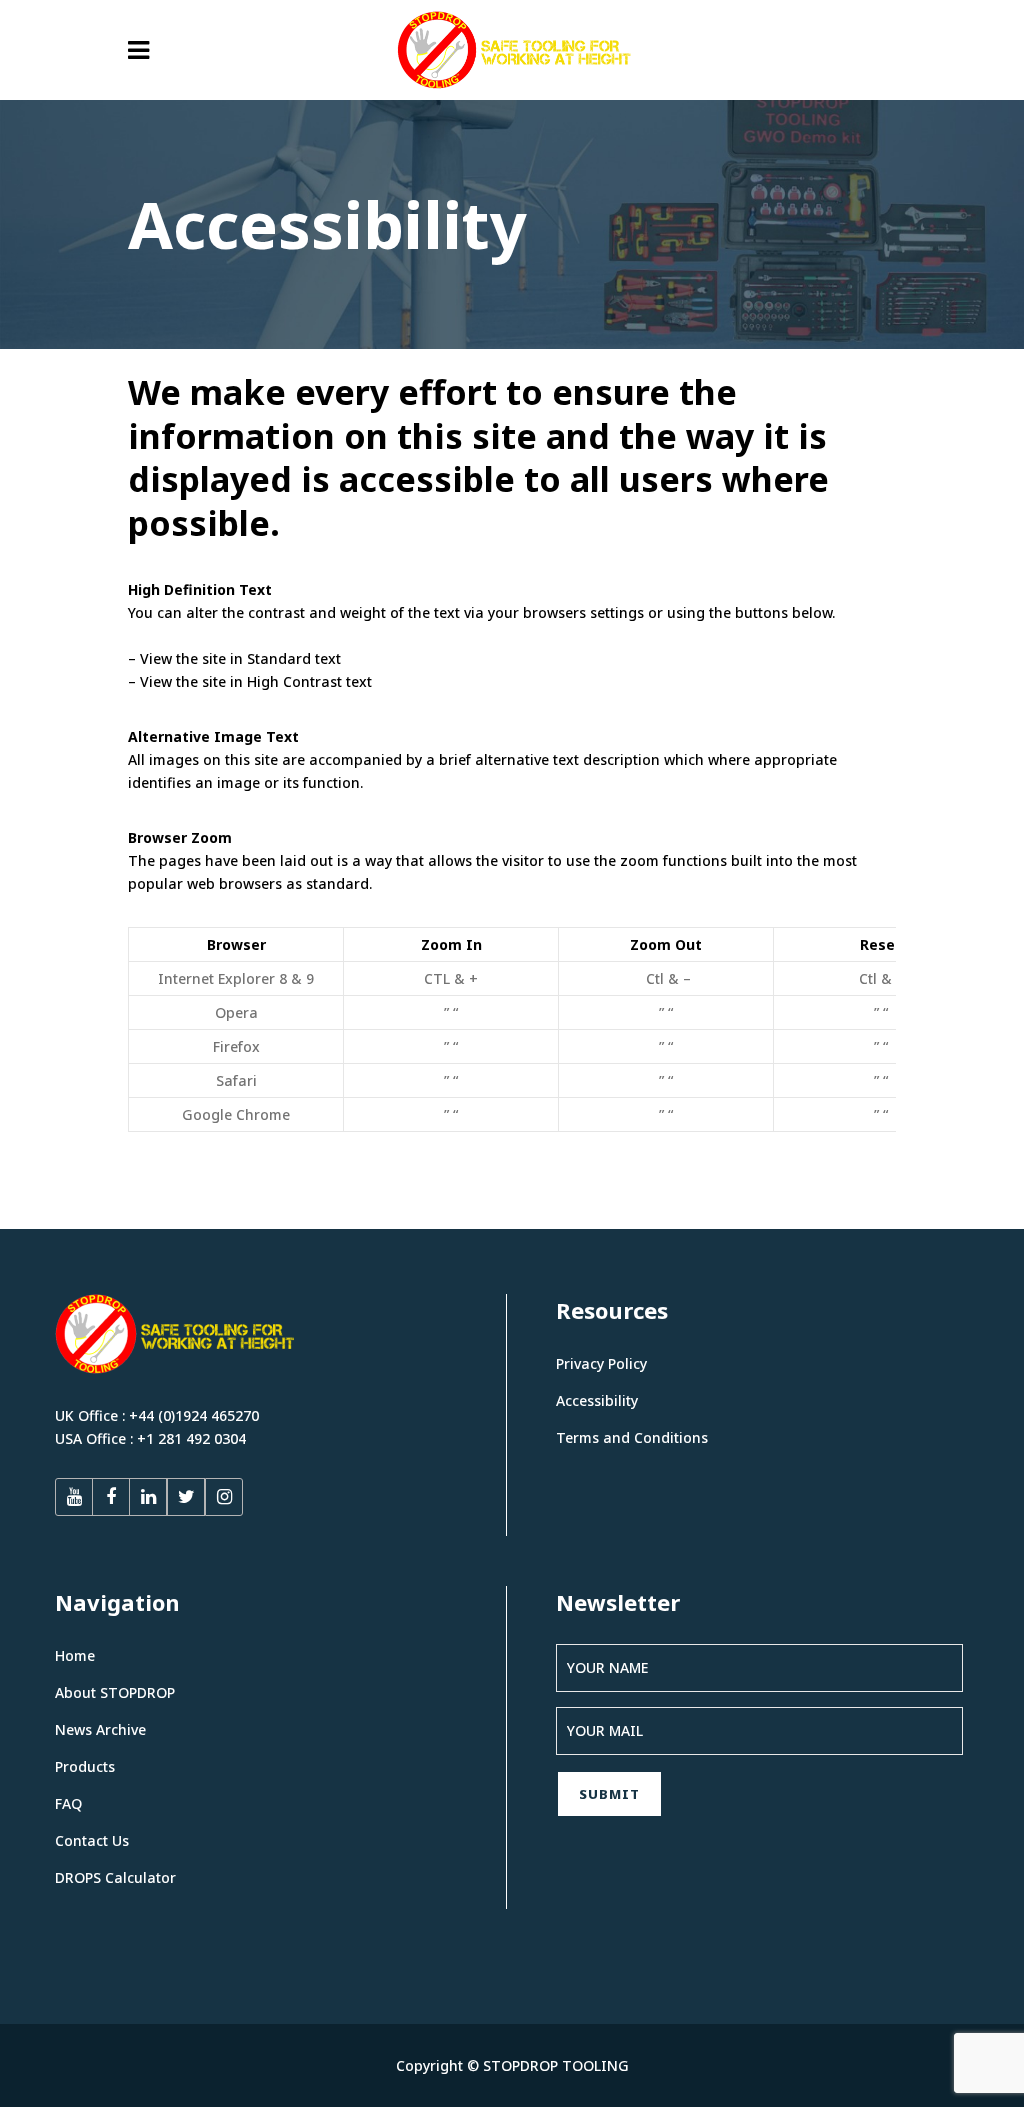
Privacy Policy (601, 1363)
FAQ (68, 1803)
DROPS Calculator (115, 1877)
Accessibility (597, 1400)
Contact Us (92, 1840)
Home (75, 1655)
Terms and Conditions (632, 1437)
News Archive (100, 1729)
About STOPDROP (115, 1692)
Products (85, 1766)
